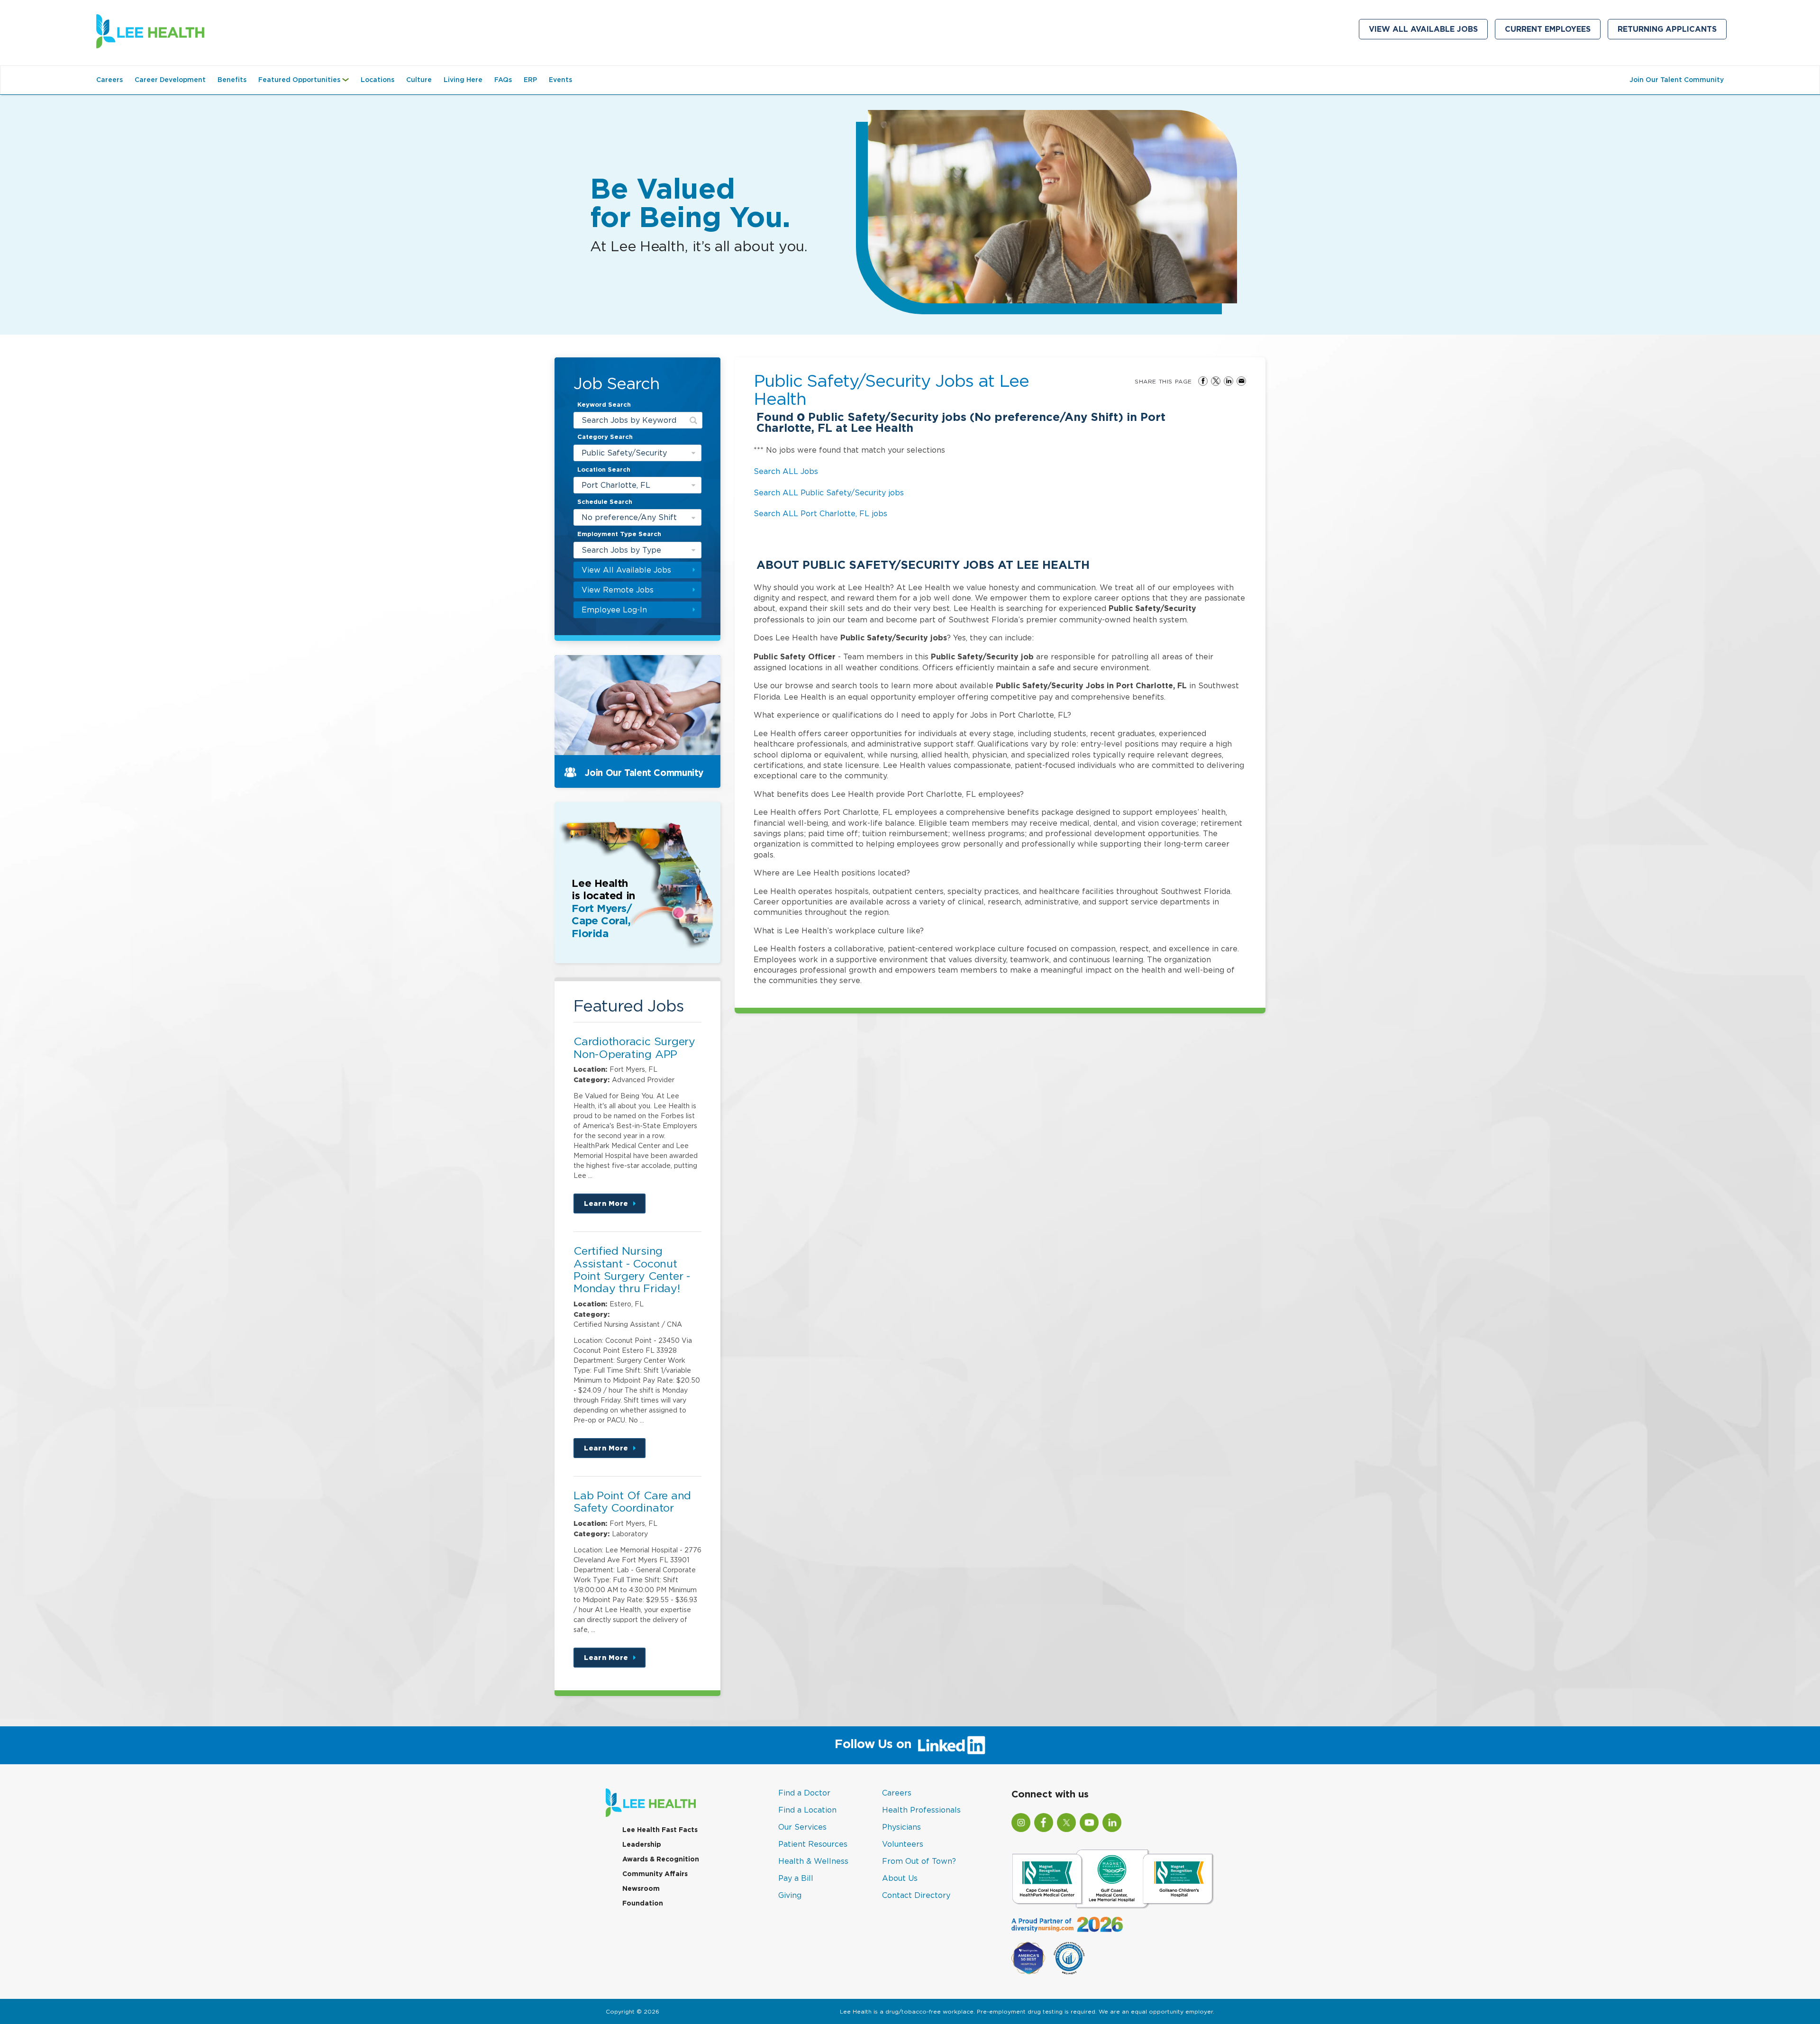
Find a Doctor (804, 1793)
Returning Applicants (1672, 31)
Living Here (463, 80)
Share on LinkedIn (1228, 381)
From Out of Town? (919, 1861)
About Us (900, 1878)
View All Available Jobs (1423, 29)
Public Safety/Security (624, 453)
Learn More (615, 1207)
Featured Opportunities (306, 84)
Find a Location (807, 1810)
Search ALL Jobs (786, 471)
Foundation (643, 1903)
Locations (378, 80)
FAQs (503, 80)
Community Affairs (655, 1874)
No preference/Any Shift (629, 517)
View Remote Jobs (618, 590)
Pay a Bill (796, 1878)
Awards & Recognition (661, 1859)
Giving (790, 1895)
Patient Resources (813, 1844)
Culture (419, 80)
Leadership (642, 1844)
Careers (109, 80)
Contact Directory (916, 1895)
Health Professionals (921, 1810)
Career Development (170, 80)
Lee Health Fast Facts (660, 1830)
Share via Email (1241, 381)
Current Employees (1553, 31)
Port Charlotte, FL (616, 485)
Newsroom (641, 1888)
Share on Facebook (1203, 381)
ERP (530, 80)
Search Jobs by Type (621, 550)
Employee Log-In (614, 610)
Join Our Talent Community (1677, 80)
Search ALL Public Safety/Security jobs (829, 492)
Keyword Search (604, 405)
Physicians (901, 1827)
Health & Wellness (813, 1861)
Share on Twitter (1216, 381)
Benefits (232, 80)
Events (560, 80)
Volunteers (903, 1844)
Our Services (802, 1827)
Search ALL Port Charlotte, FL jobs (820, 513)
